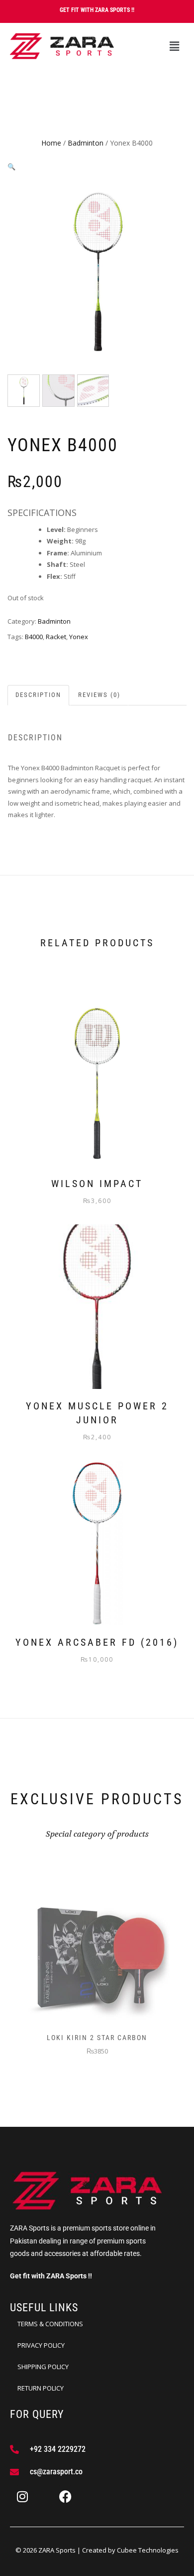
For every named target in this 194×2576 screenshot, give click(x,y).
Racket (56, 637)
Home (51, 143)
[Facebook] (65, 2497)
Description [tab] (38, 695)
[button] (174, 46)
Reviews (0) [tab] (99, 695)
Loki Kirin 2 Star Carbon (97, 2038)
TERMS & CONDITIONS (50, 2324)
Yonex (79, 637)
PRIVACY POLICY (41, 2345)
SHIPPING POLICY (43, 2367)
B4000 (34, 637)
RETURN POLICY (41, 2388)
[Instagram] (22, 2497)
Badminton (86, 143)
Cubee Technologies (148, 2550)
